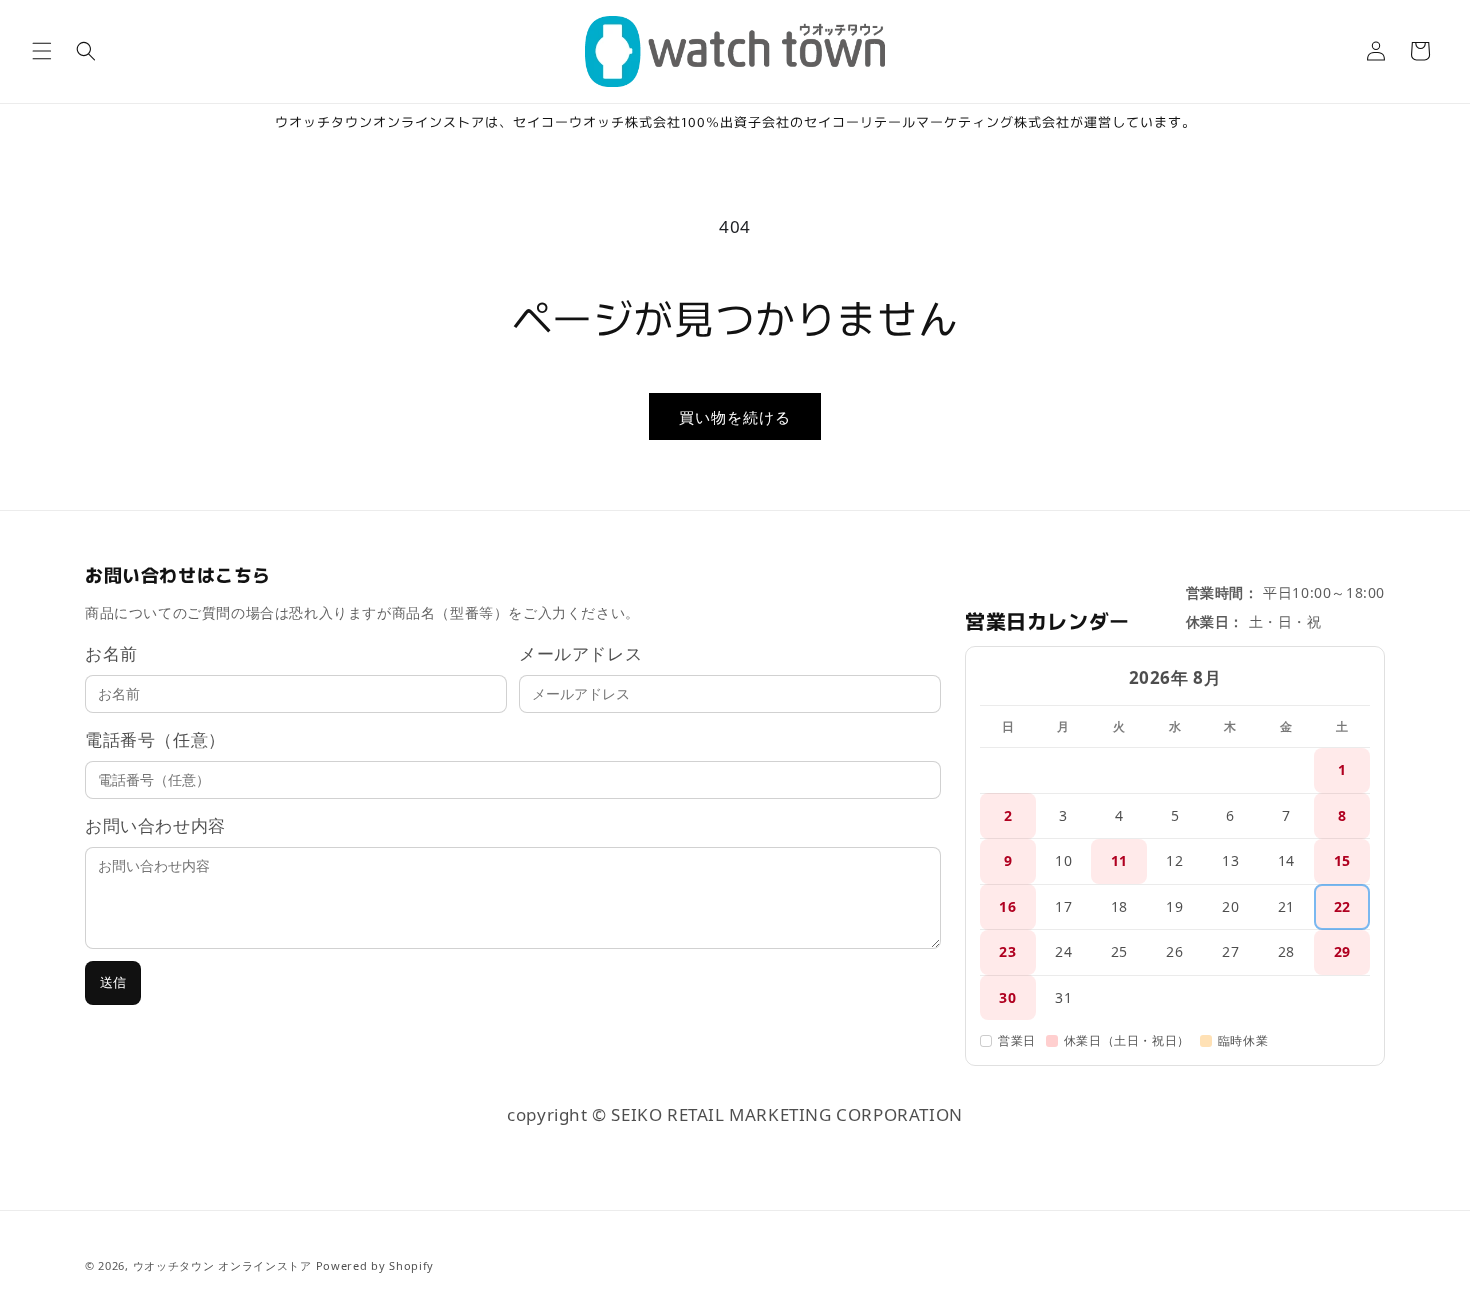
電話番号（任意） (155, 739)
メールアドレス (580, 653)
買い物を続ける (735, 417)
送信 (113, 982)
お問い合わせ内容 (155, 825)
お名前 (111, 653)
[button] (42, 51)
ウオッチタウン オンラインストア (222, 1265)
